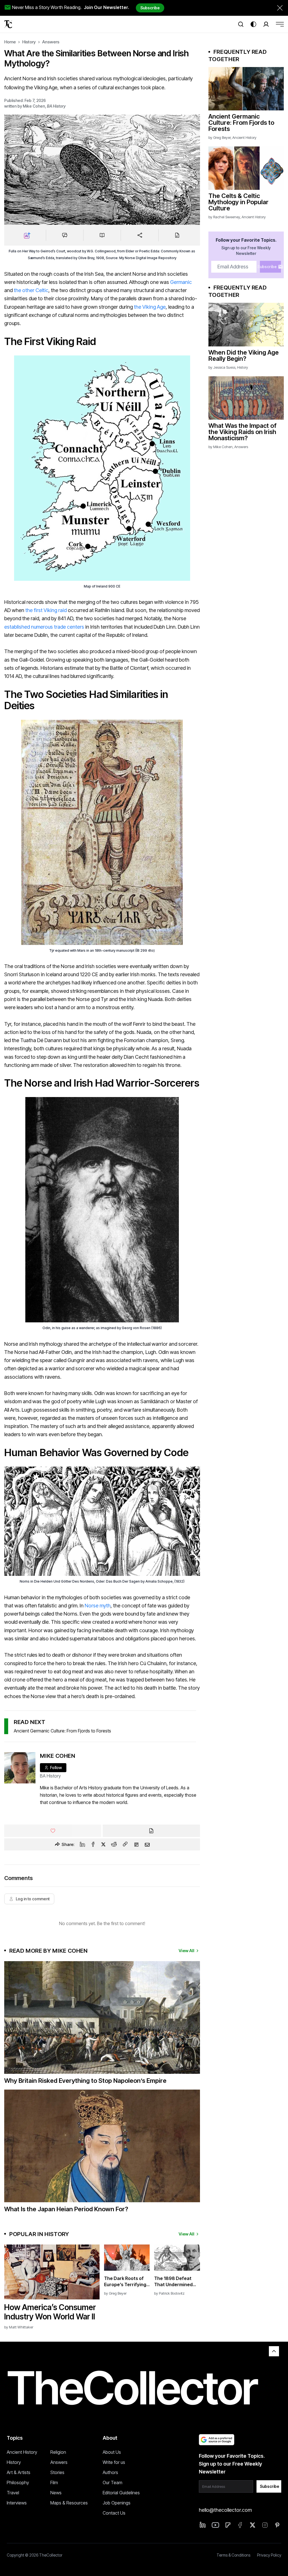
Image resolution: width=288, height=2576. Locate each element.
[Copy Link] (125, 1844)
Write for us (114, 2462)
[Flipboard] (136, 1844)
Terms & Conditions (233, 2555)
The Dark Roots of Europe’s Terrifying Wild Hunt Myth (125, 2282)
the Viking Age (150, 307)
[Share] (139, 235)
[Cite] (177, 235)
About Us (112, 2452)
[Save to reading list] (102, 235)
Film (54, 2482)
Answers (51, 42)
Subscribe (150, 8)
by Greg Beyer (115, 2293)
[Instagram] (265, 2525)
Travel (13, 2493)
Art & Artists (19, 2472)
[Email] (147, 1844)
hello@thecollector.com (225, 2510)
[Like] (53, 1831)
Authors (110, 2472)
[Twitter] (103, 1844)
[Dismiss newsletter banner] (280, 8)
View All (186, 1951)
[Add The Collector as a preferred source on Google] (217, 2440)
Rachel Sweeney (227, 217)
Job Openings (117, 2503)
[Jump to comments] (65, 235)
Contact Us (114, 2513)
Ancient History (244, 137)
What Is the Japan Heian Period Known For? (66, 2209)
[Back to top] (274, 2351)
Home (10, 42)
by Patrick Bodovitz (169, 2293)
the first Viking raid (46, 610)
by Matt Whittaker (19, 2327)
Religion (58, 2452)
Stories (57, 2472)
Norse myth (98, 1606)
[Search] (241, 24)
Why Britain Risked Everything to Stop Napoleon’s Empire (85, 2081)
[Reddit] (114, 1844)
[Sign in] (266, 24)
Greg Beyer (222, 137)
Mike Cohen (34, 106)
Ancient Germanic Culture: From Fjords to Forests (62, 1731)
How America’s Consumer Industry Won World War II (50, 2312)
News (56, 2493)
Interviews (17, 2503)
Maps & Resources (69, 2503)
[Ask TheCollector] (27, 235)
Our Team (112, 2482)
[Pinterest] (277, 2525)
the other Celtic (31, 290)
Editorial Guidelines (121, 2493)
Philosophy (18, 2482)
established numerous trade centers (44, 627)
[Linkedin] (82, 1844)
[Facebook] (93, 1844)
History (29, 42)
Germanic (181, 282)
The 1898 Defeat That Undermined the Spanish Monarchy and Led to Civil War (174, 2282)
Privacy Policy (269, 2555)
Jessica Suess (224, 367)
